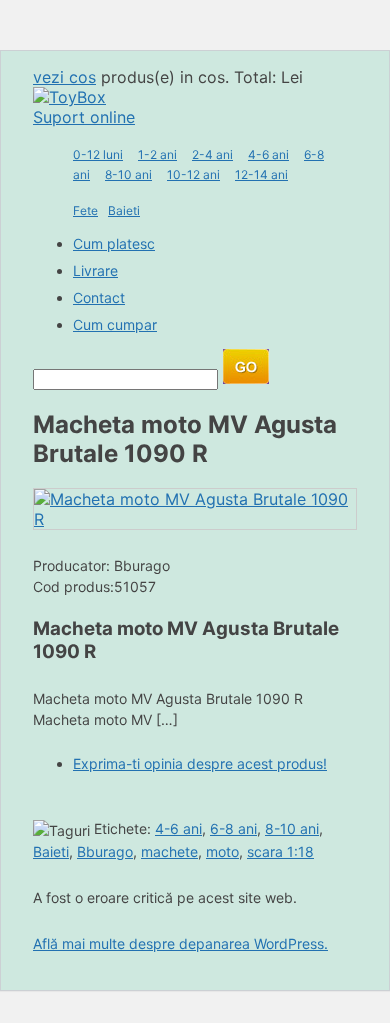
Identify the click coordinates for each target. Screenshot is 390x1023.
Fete (85, 210)
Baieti (124, 210)
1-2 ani (157, 154)
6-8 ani (233, 828)
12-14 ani (261, 174)
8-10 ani (128, 174)
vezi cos (64, 77)
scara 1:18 (280, 851)
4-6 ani (268, 154)
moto (222, 851)
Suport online (84, 117)
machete (169, 851)
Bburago (105, 851)
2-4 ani (212, 154)
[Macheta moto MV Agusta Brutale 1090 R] (195, 519)
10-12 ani (193, 174)
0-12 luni (98, 154)
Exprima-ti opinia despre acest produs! (200, 763)
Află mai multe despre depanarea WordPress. (180, 943)
